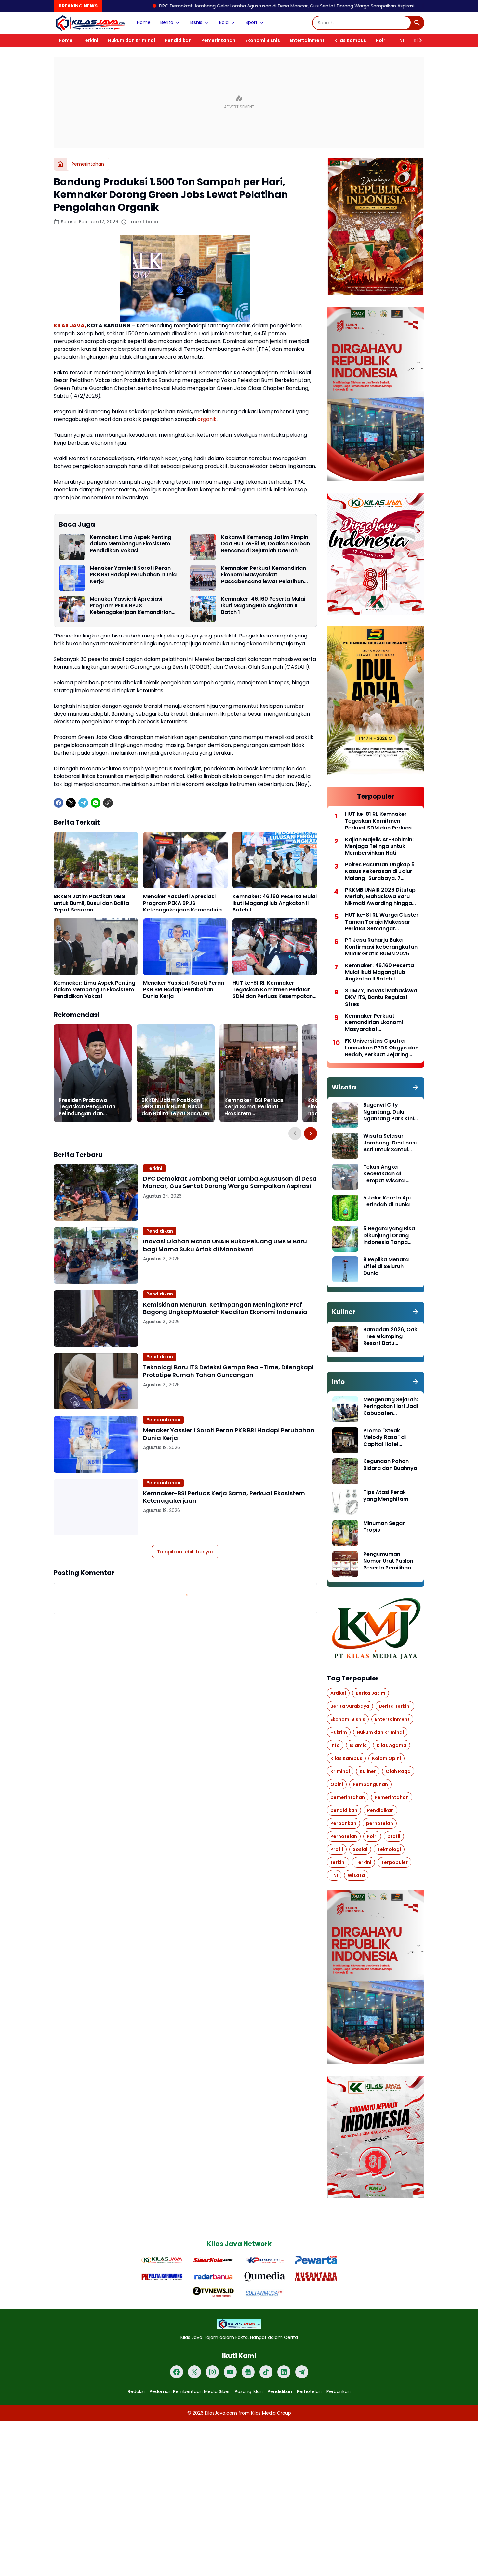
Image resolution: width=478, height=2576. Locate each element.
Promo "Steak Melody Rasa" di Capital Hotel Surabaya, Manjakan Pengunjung (391, 1437)
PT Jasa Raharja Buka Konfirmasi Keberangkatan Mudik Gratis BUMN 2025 (381, 947)
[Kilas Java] (90, 23)
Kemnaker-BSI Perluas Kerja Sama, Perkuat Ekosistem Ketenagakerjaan (254, 1107)
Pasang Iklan (249, 2391)
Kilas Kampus (350, 40)
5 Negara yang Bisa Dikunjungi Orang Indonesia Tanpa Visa (389, 1236)
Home (144, 22)
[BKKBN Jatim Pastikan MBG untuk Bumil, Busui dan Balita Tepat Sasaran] (96, 860)
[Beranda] (60, 164)
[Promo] (345, 1440)
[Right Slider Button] (418, 40)
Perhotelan (309, 2391)
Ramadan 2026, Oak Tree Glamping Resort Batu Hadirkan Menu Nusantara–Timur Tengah (390, 1336)
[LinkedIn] (284, 2372)
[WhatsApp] (96, 803)
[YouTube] (230, 2372)
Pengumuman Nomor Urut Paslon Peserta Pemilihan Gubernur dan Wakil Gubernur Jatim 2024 (390, 1561)
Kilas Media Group (271, 2413)
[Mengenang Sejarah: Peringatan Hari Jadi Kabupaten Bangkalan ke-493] (345, 1409)
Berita (167, 22)
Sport (252, 22)
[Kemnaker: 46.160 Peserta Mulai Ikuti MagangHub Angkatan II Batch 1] (203, 609)
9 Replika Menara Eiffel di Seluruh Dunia (386, 1267)
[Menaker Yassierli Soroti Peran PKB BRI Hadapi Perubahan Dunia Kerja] (72, 578)
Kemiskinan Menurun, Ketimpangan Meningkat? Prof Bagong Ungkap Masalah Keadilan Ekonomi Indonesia (225, 1308)
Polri (381, 40)
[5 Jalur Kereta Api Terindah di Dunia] (345, 1208)
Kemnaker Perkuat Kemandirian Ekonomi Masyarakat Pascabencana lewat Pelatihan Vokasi (264, 575)
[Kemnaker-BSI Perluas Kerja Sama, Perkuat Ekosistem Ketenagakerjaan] (259, 1073)
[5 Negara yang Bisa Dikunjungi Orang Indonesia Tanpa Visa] (345, 1239)
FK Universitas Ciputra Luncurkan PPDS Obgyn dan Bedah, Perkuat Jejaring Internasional (382, 1048)
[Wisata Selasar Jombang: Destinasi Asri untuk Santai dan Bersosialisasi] (345, 1146)
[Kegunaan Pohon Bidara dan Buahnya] (345, 1471)
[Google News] (248, 2372)
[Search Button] (417, 23)
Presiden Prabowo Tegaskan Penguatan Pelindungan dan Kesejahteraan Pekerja (89, 1107)
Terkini (90, 40)
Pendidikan (178, 40)
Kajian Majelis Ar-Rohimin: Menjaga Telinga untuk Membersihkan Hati (379, 846)
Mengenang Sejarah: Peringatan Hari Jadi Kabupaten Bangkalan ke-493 (391, 1406)
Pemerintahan (218, 40)
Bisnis (196, 22)
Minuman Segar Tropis (384, 1527)
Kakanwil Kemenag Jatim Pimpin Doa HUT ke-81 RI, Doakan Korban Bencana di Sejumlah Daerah (266, 544)
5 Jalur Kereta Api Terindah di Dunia (387, 1201)
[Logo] (239, 2324)
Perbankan (339, 2391)
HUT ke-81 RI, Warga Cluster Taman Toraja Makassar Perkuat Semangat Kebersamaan (382, 922)
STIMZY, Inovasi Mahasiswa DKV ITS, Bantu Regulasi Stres (381, 997)
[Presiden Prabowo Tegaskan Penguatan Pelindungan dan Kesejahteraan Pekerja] (93, 1073)
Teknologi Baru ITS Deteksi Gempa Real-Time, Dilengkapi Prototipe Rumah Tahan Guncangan (228, 1371)
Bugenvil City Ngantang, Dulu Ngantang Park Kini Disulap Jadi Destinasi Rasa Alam (390, 1112)
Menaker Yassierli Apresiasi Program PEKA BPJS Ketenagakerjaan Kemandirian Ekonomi (131, 606)
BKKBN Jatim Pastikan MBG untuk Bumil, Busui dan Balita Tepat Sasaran (91, 903)
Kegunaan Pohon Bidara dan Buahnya (390, 1465)
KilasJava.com (221, 2413)
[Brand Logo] (162, 2260)
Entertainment (307, 40)
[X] (71, 803)
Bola (224, 22)
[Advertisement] (239, 102)
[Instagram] (212, 2372)
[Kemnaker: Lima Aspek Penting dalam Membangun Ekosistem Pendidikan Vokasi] (72, 547)
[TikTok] (266, 2372)
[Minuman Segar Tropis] (345, 1533)
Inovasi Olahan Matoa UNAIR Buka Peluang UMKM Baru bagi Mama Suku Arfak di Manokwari (225, 1245)
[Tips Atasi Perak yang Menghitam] (345, 1502)
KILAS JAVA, (70, 326)
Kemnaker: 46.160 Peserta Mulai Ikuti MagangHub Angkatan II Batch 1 (263, 606)
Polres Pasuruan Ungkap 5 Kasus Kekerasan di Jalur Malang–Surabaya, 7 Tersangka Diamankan (380, 871)
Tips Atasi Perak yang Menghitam (386, 1496)
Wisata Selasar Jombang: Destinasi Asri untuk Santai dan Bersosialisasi (390, 1143)
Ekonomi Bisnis (263, 40)
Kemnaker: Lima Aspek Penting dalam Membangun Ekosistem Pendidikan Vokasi (131, 544)
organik (207, 419)
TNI (400, 40)
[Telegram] (83, 803)
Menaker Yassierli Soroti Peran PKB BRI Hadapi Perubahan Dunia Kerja (133, 575)
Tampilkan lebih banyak (186, 1552)
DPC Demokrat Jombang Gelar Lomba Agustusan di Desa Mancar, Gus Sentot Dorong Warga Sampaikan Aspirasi (177, 6)
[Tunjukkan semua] (416, 1087)
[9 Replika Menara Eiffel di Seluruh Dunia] (345, 1269)
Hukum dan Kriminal (132, 40)
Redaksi (136, 2391)
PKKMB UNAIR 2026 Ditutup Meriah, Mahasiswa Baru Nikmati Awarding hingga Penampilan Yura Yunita (380, 897)
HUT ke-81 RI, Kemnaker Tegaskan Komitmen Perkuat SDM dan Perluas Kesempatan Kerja (273, 990)
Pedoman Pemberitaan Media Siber (190, 2391)
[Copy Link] (108, 803)
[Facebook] (59, 803)
